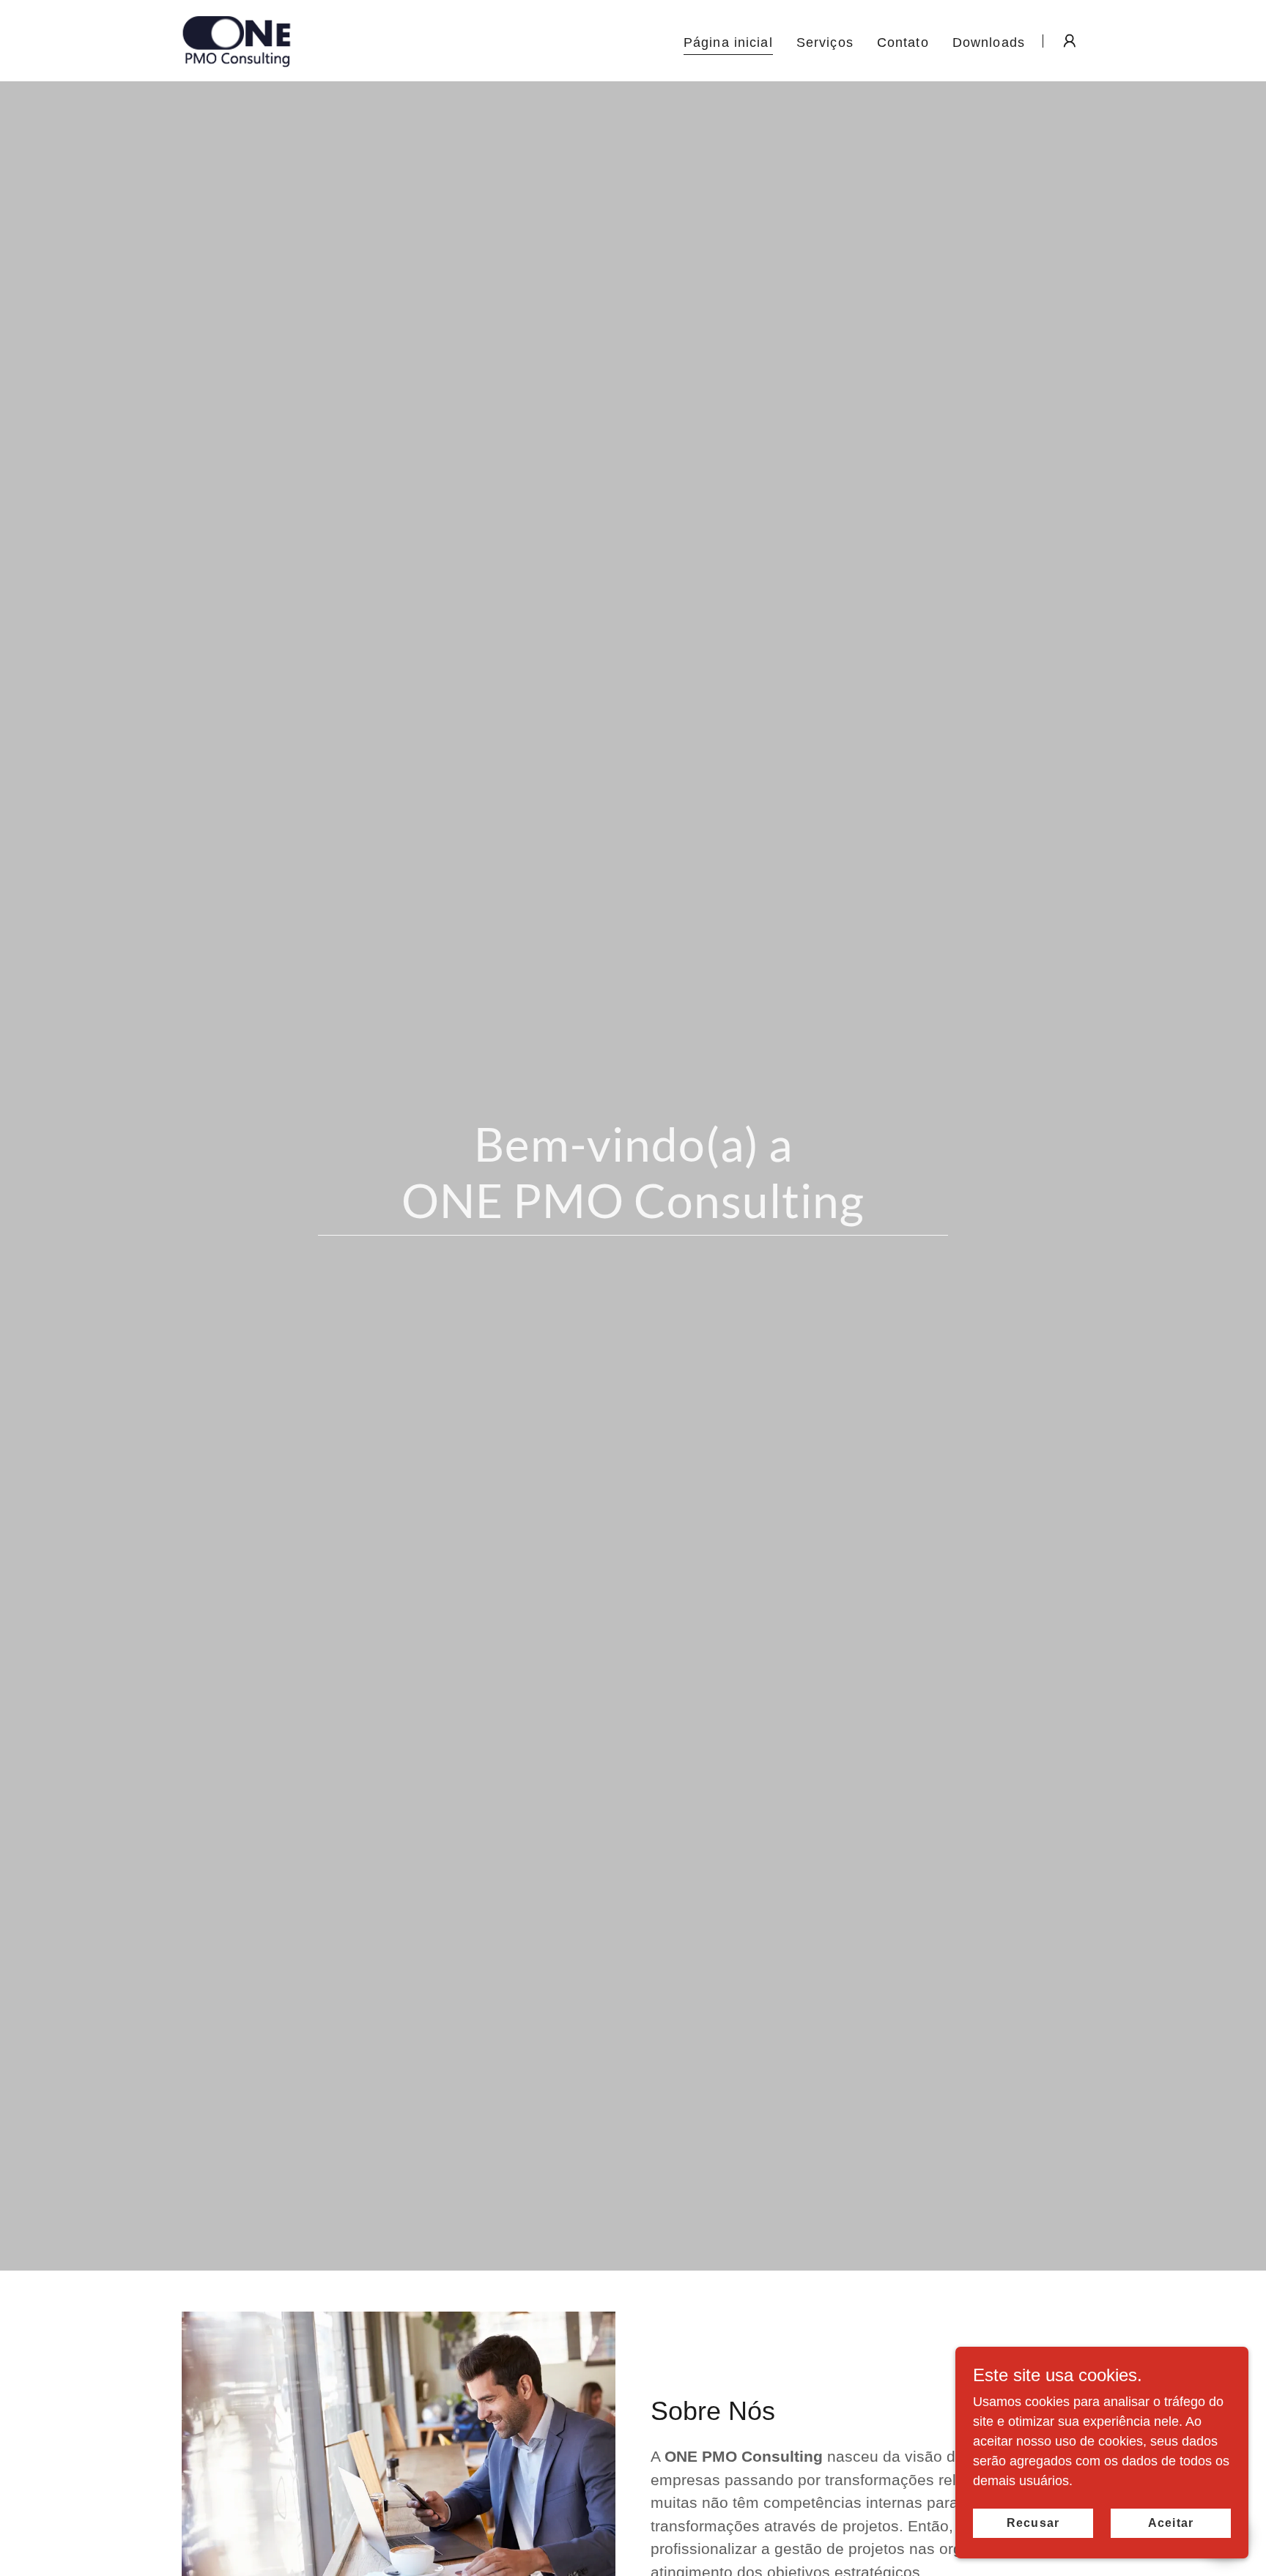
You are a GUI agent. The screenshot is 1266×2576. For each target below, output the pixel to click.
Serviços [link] (825, 42)
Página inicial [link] (728, 42)
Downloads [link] (989, 42)
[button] (1070, 41)
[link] (236, 40)
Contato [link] (903, 42)
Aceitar (1170, 2523)
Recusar (1033, 2523)
